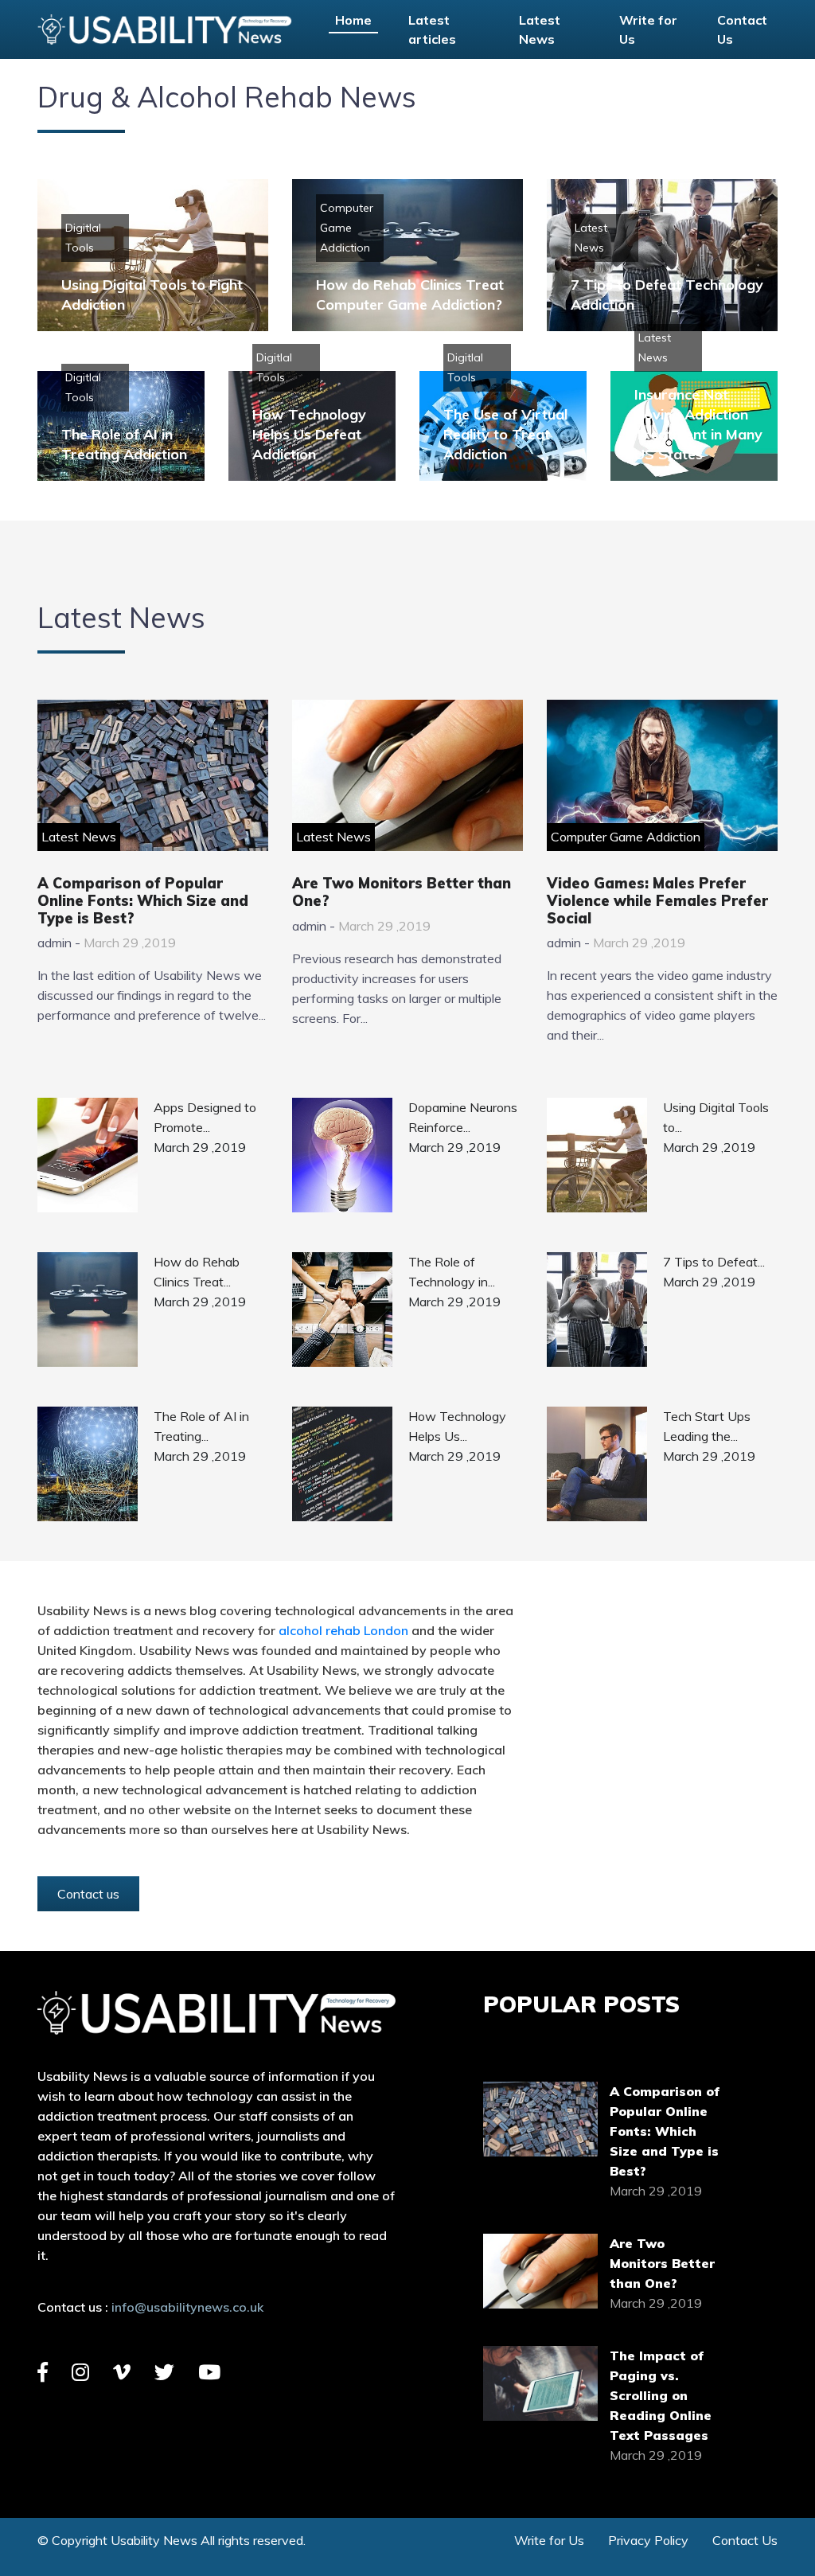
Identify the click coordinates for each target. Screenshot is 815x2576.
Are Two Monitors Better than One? (402, 892)
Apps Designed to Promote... (205, 1117)
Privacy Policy (648, 2540)
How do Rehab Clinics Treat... (197, 1272)
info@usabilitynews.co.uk (187, 2307)
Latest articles (432, 29)
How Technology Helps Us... (457, 1426)
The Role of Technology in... (452, 1272)
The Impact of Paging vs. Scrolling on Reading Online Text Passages (661, 2395)
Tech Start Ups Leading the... (707, 1426)
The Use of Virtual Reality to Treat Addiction (505, 434)
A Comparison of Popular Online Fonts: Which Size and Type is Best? (143, 900)
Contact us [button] (88, 1894)
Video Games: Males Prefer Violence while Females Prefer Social (657, 900)
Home (353, 20)
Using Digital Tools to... (716, 1117)
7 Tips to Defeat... (714, 1262)
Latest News (540, 29)
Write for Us (648, 29)
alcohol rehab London (343, 1630)
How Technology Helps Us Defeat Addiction (309, 434)
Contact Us (742, 29)
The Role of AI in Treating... (201, 1426)
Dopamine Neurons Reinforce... (463, 1117)
